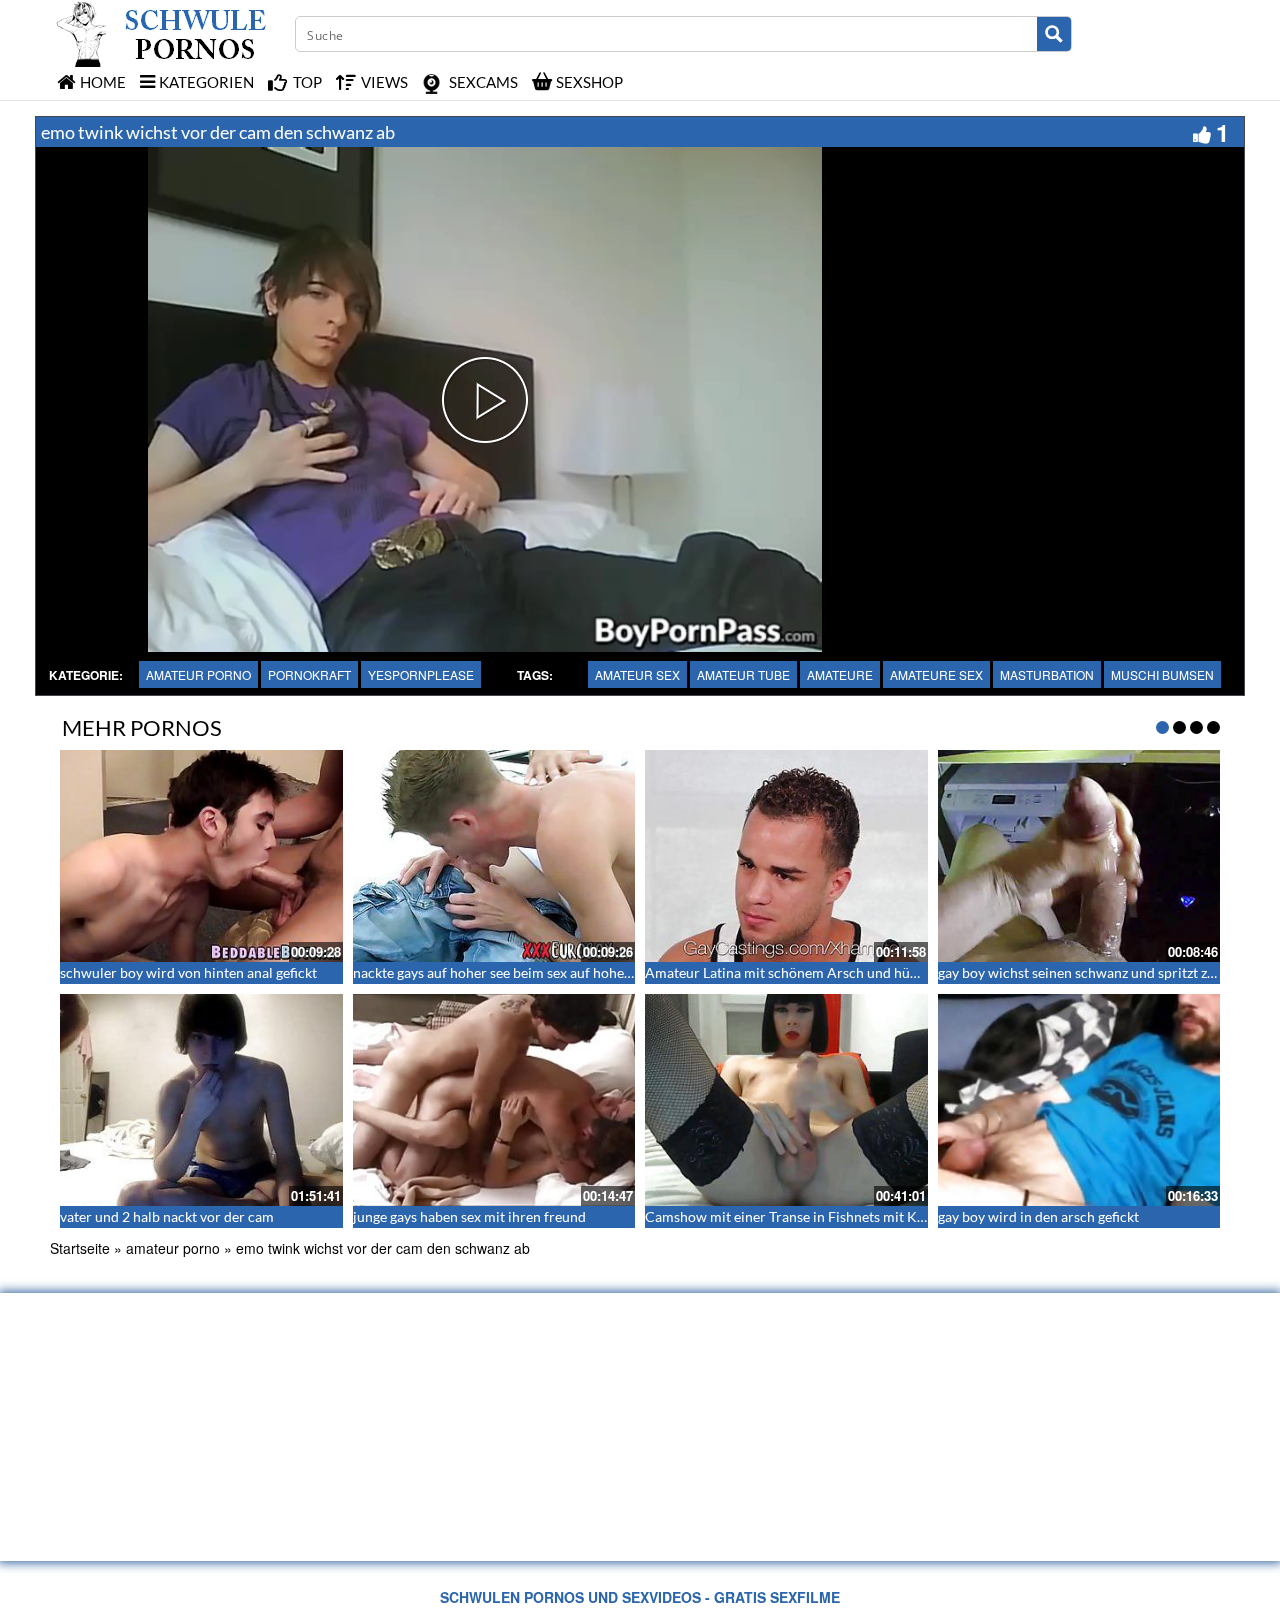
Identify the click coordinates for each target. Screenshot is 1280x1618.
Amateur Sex (637, 674)
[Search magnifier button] (1054, 34)
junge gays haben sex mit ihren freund (469, 1216)
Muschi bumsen (1162, 674)
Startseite (80, 1248)
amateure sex (936, 674)
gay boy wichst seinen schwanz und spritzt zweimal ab (1104, 972)
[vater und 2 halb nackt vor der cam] (201, 1100)
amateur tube (743, 674)
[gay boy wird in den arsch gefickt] (1079, 1100)
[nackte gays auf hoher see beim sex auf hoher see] (494, 856)
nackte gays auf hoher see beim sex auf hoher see (503, 972)
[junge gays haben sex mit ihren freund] (494, 1100)
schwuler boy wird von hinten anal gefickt (188, 972)
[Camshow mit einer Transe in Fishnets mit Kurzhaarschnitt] (786, 1100)
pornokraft (309, 674)
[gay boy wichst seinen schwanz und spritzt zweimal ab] (1079, 856)
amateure (840, 674)
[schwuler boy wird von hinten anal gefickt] (201, 856)
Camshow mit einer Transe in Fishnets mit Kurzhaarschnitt (826, 1216)
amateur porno (198, 674)
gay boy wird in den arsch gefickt (1038, 1216)
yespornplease (421, 674)
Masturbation (1047, 674)
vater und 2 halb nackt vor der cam (167, 1216)
